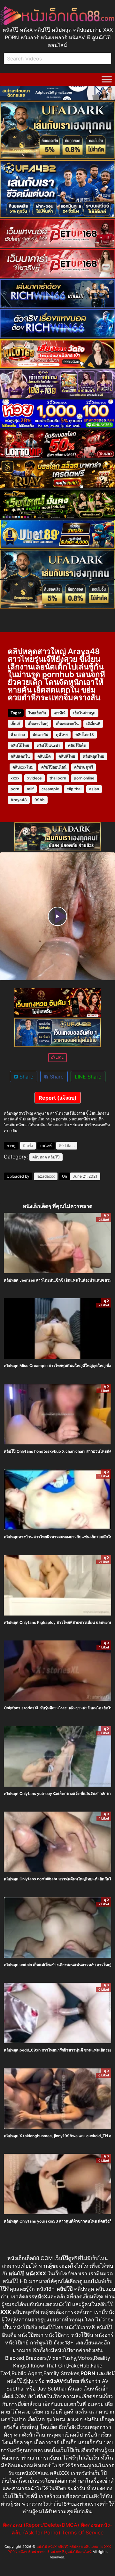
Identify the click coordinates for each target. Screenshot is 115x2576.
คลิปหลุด (40, 1157)
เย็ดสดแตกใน (67, 724)
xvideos (34, 778)
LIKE (59, 1057)
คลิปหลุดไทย (93, 756)
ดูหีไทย (62, 735)
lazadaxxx (46, 1176)
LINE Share (88, 1077)
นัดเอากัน (40, 735)
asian (94, 789)
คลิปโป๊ (54, 1157)
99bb (40, 800)
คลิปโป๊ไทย (20, 745)
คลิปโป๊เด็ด (77, 745)
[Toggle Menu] (107, 79)
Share (26, 1077)
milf (30, 789)
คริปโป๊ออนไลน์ (54, 767)
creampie (50, 789)
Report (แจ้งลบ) (58, 1098)
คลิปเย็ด (44, 756)
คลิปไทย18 (85, 735)
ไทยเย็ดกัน (37, 713)
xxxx (15, 778)
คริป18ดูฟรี (84, 767)
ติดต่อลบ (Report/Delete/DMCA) (41, 2525)
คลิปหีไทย (67, 756)
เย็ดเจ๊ (15, 724)
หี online (18, 735)
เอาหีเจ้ (60, 713)
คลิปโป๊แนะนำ (49, 745)
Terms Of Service (83, 2533)
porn (15, 789)
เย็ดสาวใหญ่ (38, 724)
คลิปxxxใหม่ (23, 767)
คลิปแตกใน (20, 756)
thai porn (58, 778)
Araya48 (19, 800)
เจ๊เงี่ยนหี (93, 724)
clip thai (74, 789)
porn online (84, 778)
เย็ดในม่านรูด (84, 713)
